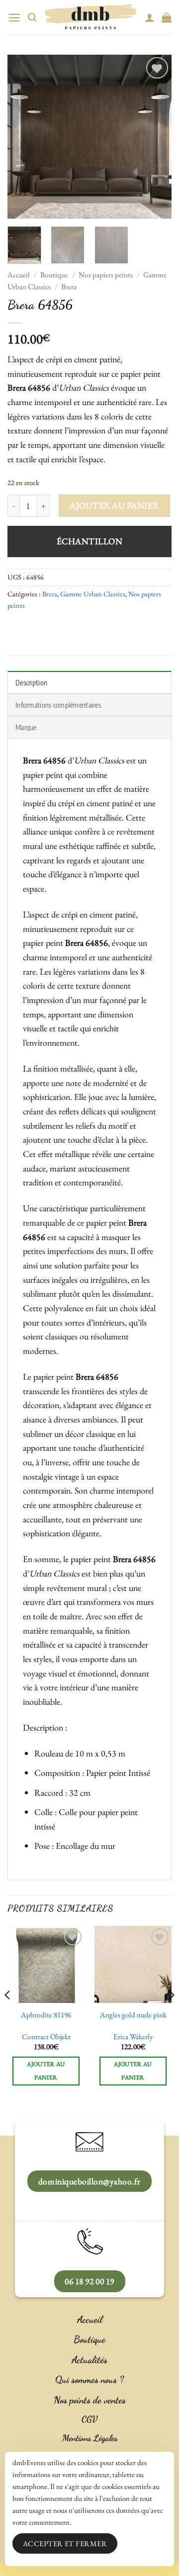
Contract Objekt (46, 2037)
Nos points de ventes (90, 2400)
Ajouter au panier (114, 505)
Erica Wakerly (133, 2037)
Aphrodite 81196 (46, 2015)
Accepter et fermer (65, 2543)
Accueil (19, 275)
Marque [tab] (26, 727)
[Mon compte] (150, 17)
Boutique (54, 275)
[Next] (156, 137)
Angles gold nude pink (133, 2015)
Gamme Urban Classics (93, 594)
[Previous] (23, 137)
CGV (89, 2419)
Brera (69, 287)
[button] (14, 18)
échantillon (90, 541)
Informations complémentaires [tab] (58, 705)
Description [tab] (31, 682)
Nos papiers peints (106, 275)
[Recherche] (32, 18)
